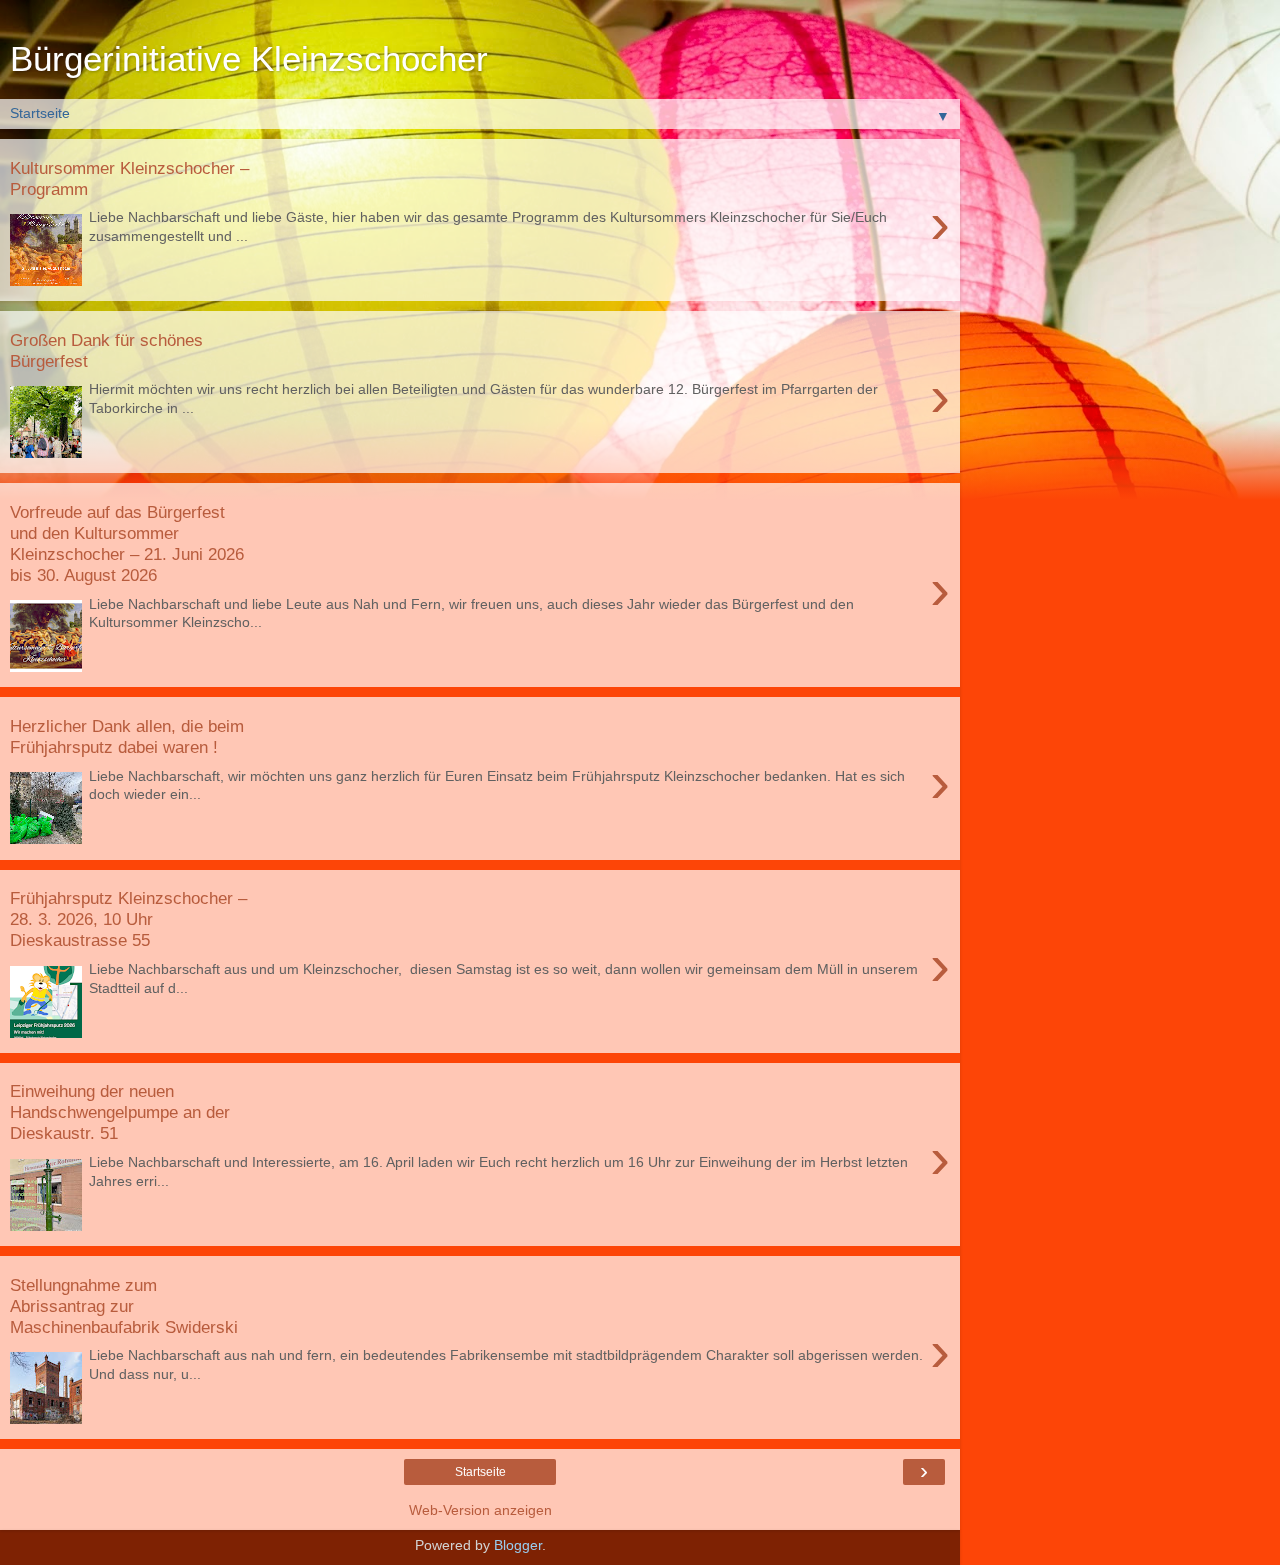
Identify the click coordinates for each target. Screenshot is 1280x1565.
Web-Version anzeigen (480, 1510)
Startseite (480, 1472)
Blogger (518, 1545)
